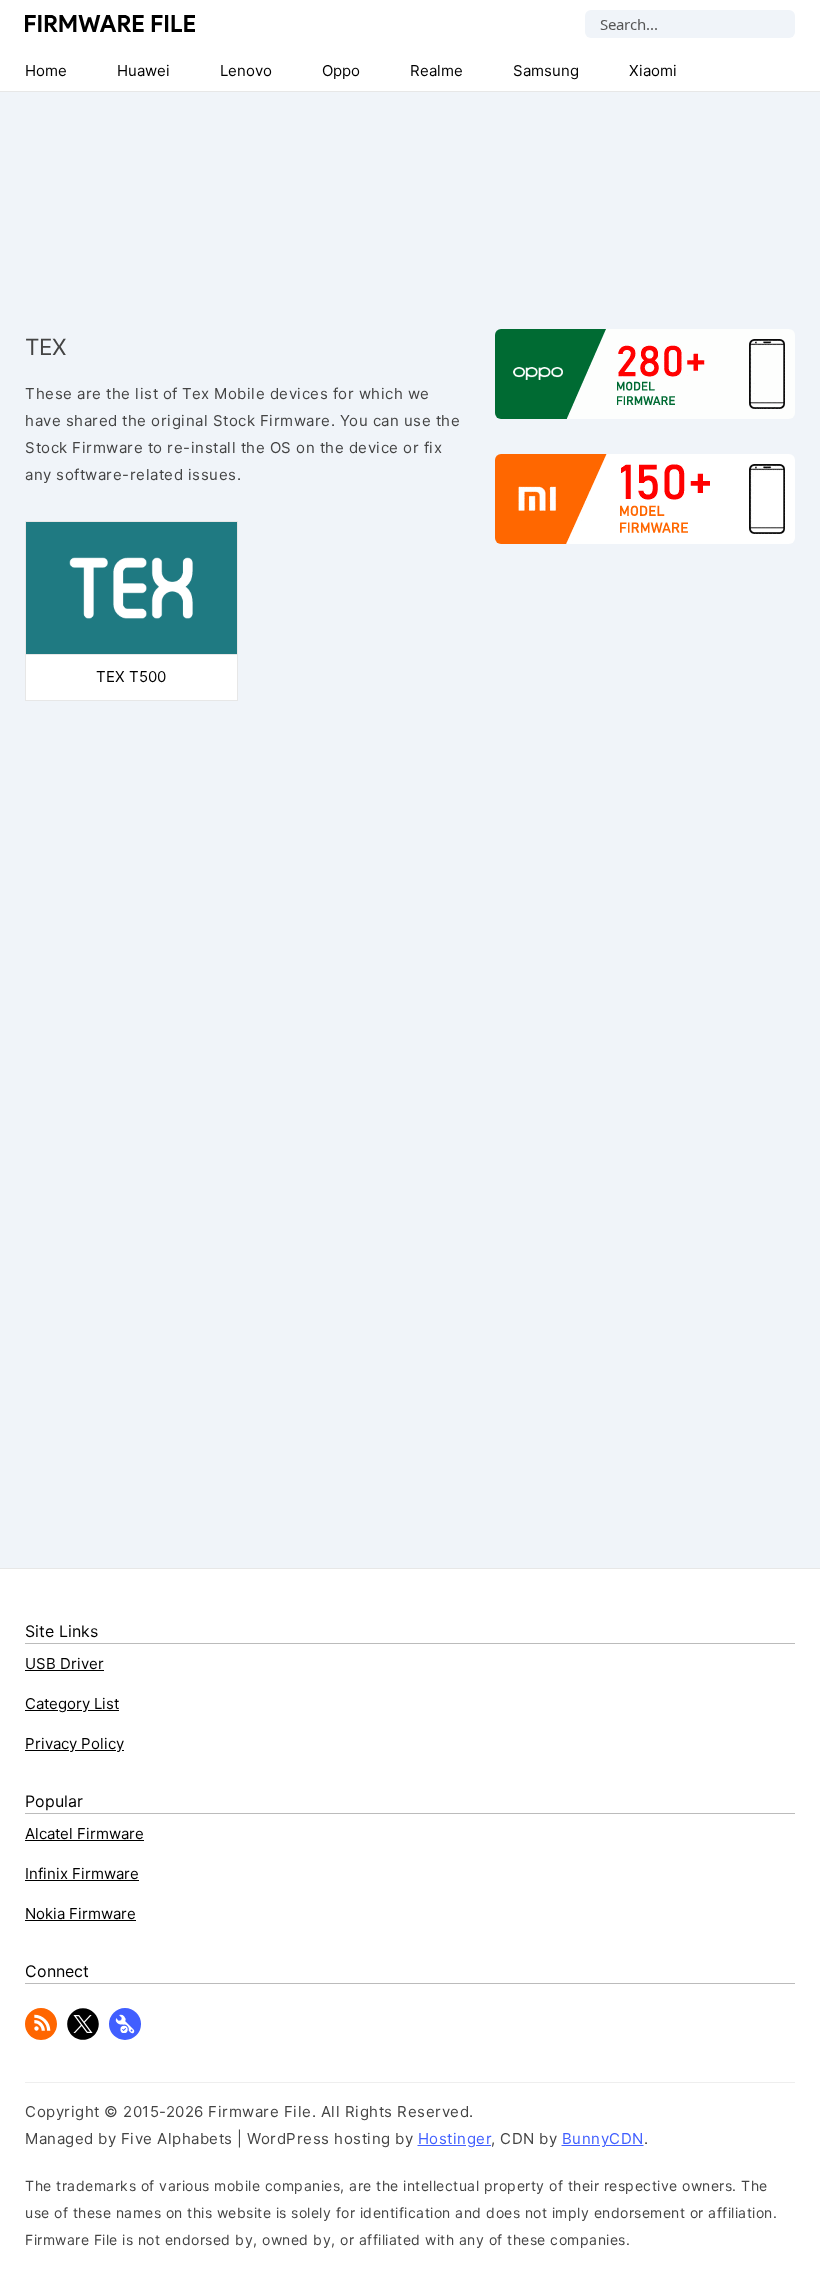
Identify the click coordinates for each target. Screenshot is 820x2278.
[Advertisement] (410, 194)
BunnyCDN (603, 2138)
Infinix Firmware (82, 1873)
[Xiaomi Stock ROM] (645, 509)
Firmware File (111, 23)
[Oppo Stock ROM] (645, 384)
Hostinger (455, 2138)
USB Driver (64, 1663)
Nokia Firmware (80, 1913)
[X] (83, 2034)
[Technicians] (125, 2034)
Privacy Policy (74, 1743)
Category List (72, 1703)
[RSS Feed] (41, 2034)
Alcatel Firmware (84, 1833)
